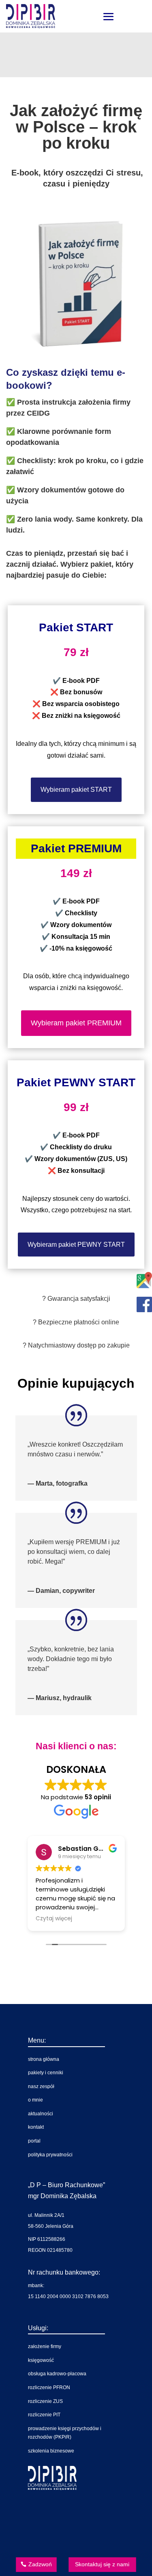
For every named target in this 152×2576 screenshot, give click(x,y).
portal (34, 2141)
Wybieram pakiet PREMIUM (76, 1023)
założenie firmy (45, 2346)
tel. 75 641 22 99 (71, 2514)
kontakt (36, 2127)
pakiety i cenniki (46, 2073)
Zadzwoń (40, 2564)
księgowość (41, 2360)
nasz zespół (41, 2086)
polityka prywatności (50, 2155)
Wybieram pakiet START (76, 790)
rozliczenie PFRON (49, 2388)
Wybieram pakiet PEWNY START (76, 1245)
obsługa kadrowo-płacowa (57, 2374)
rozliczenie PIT (44, 2415)
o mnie (35, 2100)
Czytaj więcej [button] (54, 1919)
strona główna (44, 2059)
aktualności (41, 2114)
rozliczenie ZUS (45, 2401)
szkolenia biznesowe (51, 2451)
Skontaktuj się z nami (102, 2564)
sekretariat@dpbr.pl (75, 2541)
